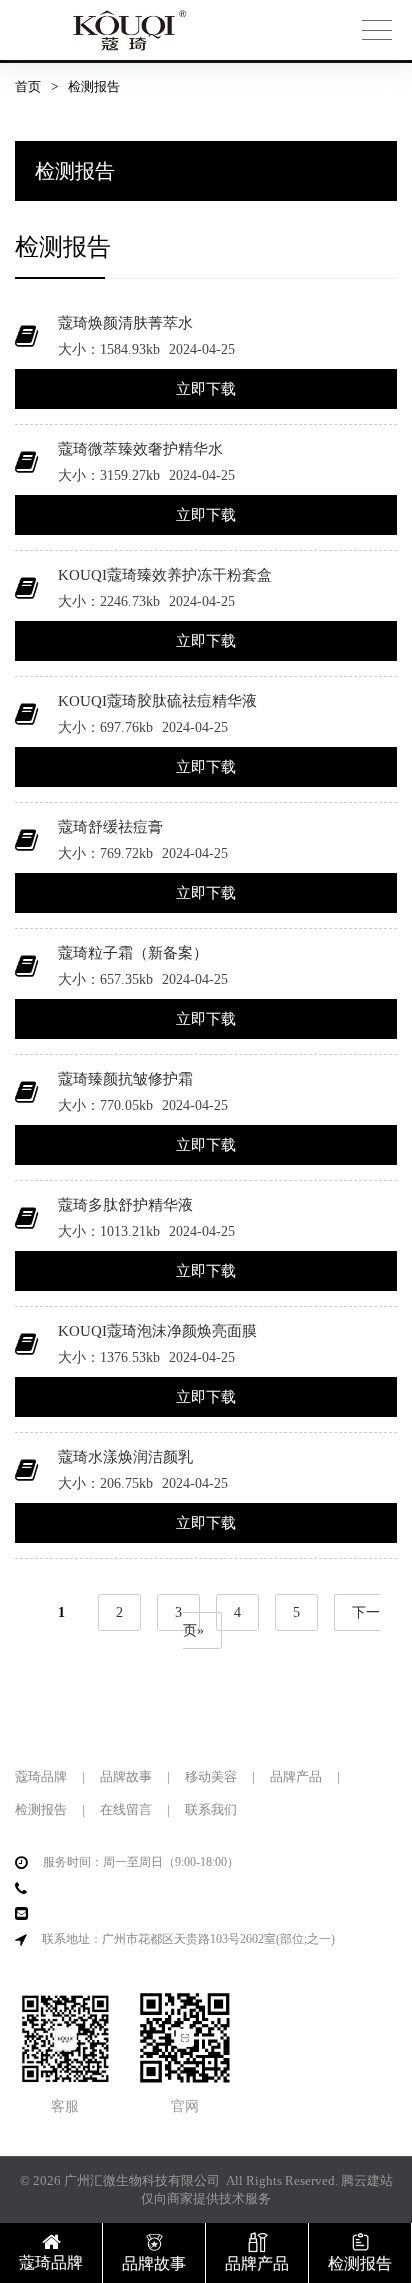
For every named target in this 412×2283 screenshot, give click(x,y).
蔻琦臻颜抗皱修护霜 (125, 1079)
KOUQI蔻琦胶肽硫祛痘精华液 (157, 701)
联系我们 (211, 1809)
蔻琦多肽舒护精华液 (125, 1205)
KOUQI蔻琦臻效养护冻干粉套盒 (165, 575)
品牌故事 (126, 1776)
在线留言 (126, 1809)
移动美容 (211, 1776)
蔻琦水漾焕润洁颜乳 (125, 1457)
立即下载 (206, 389)
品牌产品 (296, 1776)
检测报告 (41, 1809)
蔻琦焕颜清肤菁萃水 (125, 323)
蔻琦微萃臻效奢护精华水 (140, 449)
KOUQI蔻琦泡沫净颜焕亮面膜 (157, 1331)
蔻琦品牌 (41, 1776)
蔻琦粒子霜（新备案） (133, 953)
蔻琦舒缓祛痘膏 (110, 827)
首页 (28, 86)
